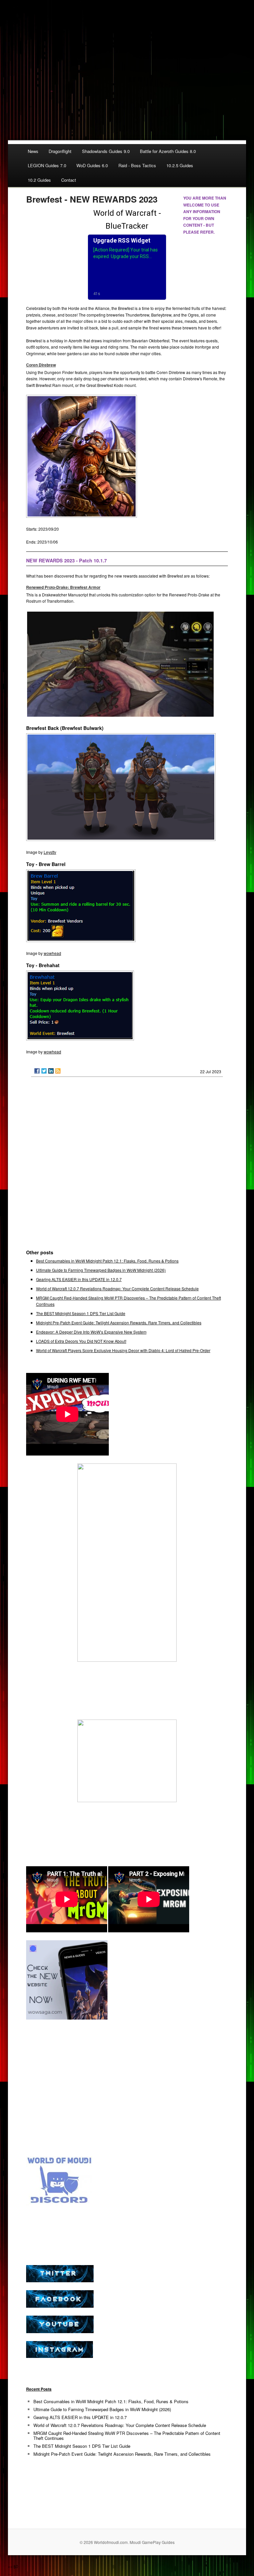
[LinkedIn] (51, 1071)
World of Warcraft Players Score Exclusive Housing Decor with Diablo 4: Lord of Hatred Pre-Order (123, 1350)
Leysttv (50, 852)
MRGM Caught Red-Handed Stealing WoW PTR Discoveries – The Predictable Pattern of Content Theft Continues (127, 2436)
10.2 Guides (39, 180)
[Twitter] (44, 1071)
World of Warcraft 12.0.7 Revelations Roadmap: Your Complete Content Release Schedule (117, 1288)
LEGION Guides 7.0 (47, 165)
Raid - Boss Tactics (137, 165)
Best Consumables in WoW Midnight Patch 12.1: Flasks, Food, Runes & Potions (107, 1261)
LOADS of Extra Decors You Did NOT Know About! (81, 1341)
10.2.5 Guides (180, 165)
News (33, 151)
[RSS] (58, 1071)
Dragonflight (60, 151)
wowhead (52, 953)
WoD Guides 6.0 (92, 165)
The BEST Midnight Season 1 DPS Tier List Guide (81, 1313)
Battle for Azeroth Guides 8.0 (168, 151)
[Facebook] (37, 1071)
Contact (69, 180)
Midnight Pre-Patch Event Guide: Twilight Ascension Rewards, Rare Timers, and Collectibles (119, 1323)
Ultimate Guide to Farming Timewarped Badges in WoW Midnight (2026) (101, 1270)
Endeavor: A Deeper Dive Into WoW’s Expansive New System (91, 1332)
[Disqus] (127, 1166)
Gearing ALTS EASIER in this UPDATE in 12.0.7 (79, 1279)
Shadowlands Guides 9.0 (106, 151)
